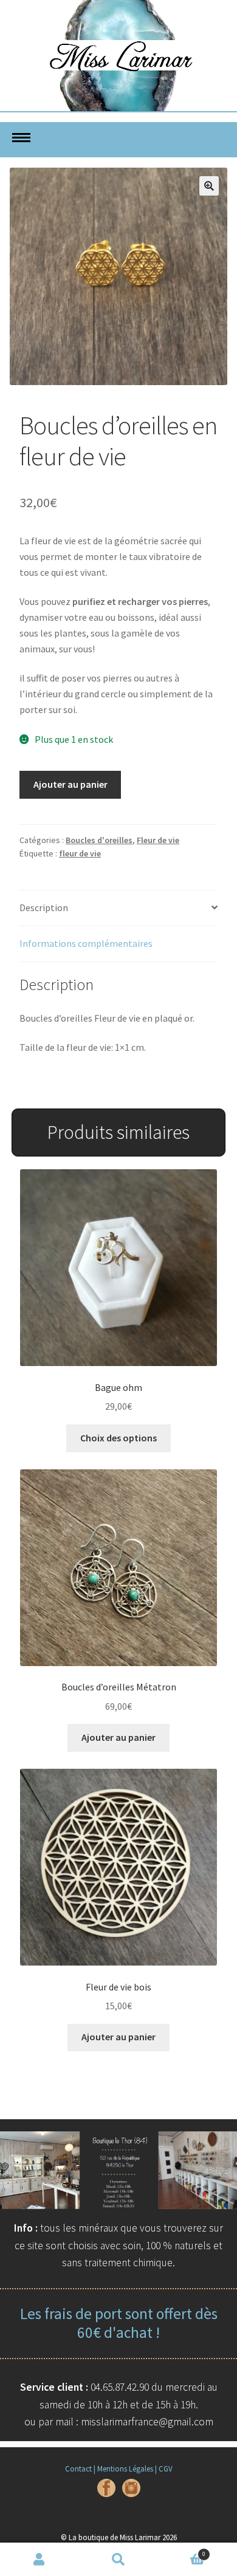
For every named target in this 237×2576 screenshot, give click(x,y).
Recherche (118, 2560)
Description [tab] (44, 907)
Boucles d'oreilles (99, 840)
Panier (182, 2551)
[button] (209, 186)
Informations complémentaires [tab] (86, 943)
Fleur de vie (158, 840)
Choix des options (118, 1438)
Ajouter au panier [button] (118, 1737)
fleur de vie (80, 853)
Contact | (80, 2468)
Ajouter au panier (70, 784)
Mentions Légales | (127, 2468)
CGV (166, 2468)
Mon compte (39, 2560)
